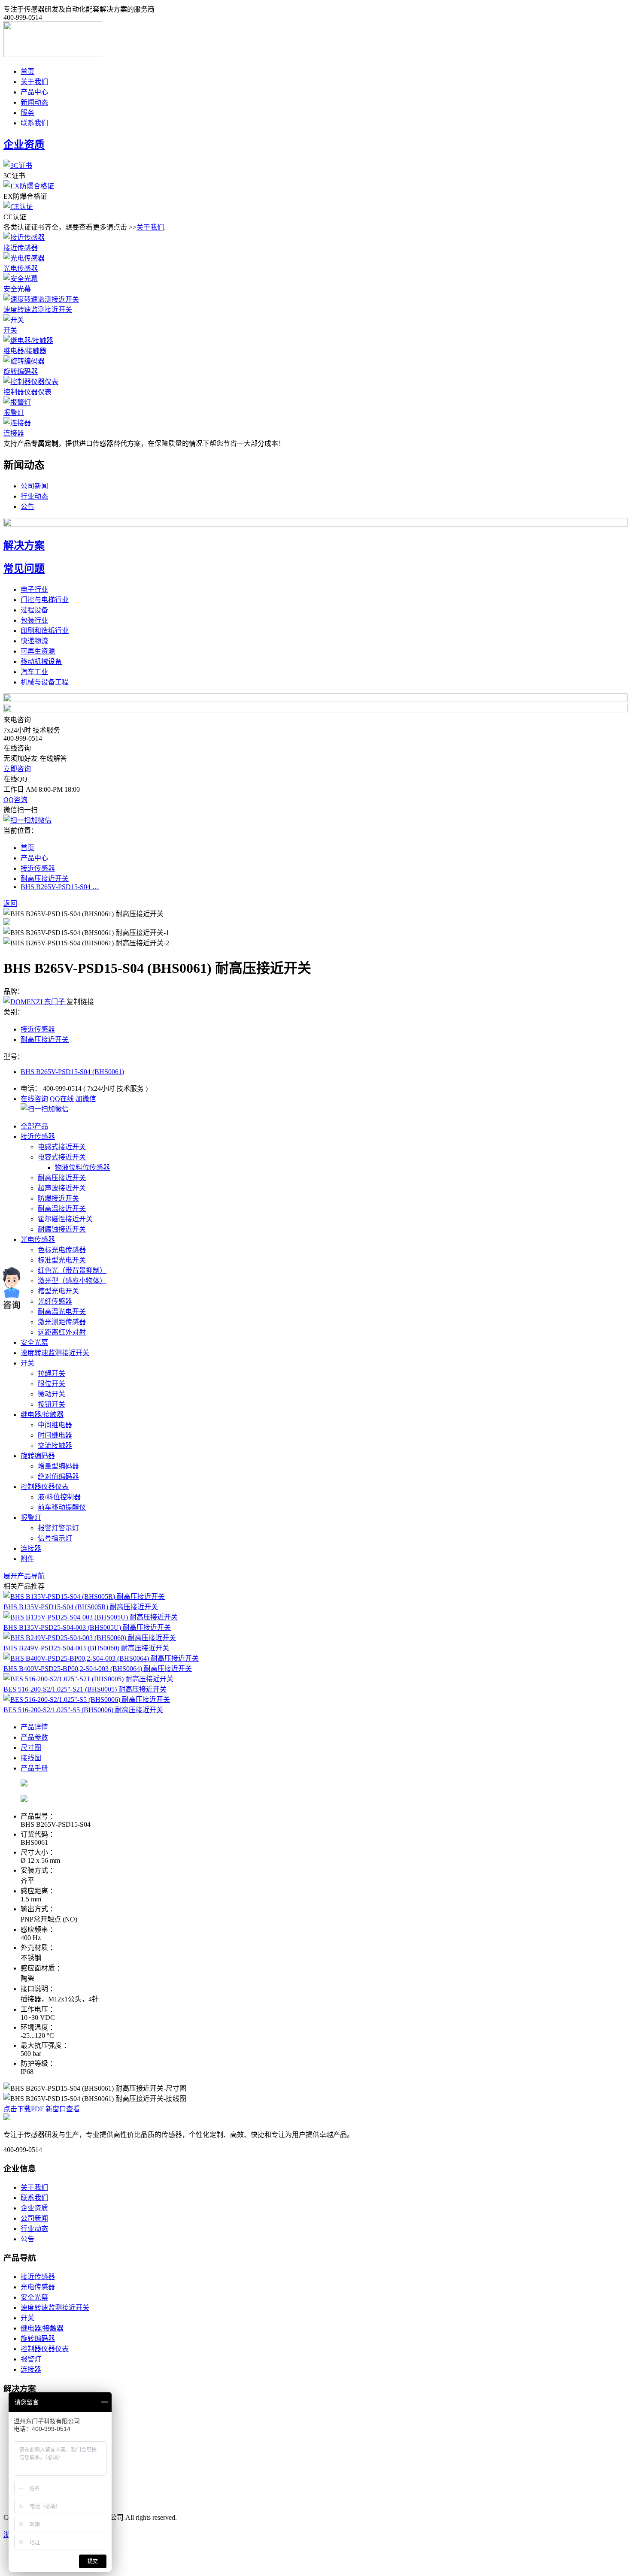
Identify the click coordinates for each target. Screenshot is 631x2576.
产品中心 (34, 92)
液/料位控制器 (59, 1497)
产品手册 (34, 1768)
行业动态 (34, 496)
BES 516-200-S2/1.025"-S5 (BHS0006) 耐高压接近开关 (83, 1710)
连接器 (14, 433)
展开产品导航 (24, 1576)
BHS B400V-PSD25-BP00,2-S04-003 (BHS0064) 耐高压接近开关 (98, 1669)
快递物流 (34, 641)
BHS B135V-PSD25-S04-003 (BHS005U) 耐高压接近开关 (87, 1627)
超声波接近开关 (62, 1188)
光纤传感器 (55, 1301)
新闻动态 (34, 102)
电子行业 (34, 589)
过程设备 (34, 610)
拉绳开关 (52, 1373)
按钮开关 (52, 1404)
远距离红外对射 (62, 1332)
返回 (10, 904)
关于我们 (34, 82)
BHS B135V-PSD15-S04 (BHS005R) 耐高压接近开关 (81, 1607)
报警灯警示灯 (58, 1528)
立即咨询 (17, 769)
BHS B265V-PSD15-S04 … (60, 887)
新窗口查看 (63, 2109)
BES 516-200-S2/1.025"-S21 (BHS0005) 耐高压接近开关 (85, 1689)
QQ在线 (62, 1099)
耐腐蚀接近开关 (62, 1229)
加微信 (86, 1099)
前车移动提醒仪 (62, 1507)
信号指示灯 (55, 1538)
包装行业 (34, 620)
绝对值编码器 (58, 1476)
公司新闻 (34, 486)
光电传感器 (21, 268)
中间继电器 (55, 1425)
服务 (27, 113)
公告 (27, 507)
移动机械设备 (41, 661)
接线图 (31, 1758)
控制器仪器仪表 (27, 392)
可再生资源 (38, 651)
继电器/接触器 (25, 351)
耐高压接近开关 (45, 879)
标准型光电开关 (62, 1260)
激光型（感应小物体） (72, 1281)
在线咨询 (34, 1099)
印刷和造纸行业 (45, 631)
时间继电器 (55, 1435)
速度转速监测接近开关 (38, 310)
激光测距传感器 (62, 1322)
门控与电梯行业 (45, 600)
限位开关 (52, 1384)
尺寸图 (31, 1748)
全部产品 (34, 1126)
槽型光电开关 (58, 1291)
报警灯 (14, 413)
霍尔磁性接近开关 (65, 1219)
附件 (27, 1559)
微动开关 (52, 1394)
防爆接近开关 (58, 1198)
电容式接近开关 (62, 1157)
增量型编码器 (58, 1466)
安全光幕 (17, 289)
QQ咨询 (15, 800)
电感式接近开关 (62, 1147)
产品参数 (34, 1737)
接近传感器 (21, 248)
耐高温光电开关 (62, 1312)
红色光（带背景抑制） (72, 1270)
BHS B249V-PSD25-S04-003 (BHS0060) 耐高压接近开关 (86, 1648)
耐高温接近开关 (62, 1209)
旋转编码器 (21, 371)
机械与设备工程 (45, 682)
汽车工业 (34, 672)
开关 (10, 330)
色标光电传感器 (62, 1250)
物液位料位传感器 (82, 1167)
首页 (27, 71)
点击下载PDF (24, 2109)
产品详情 (34, 1727)
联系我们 (34, 123)
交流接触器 (55, 1445)
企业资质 (34, 2208)
